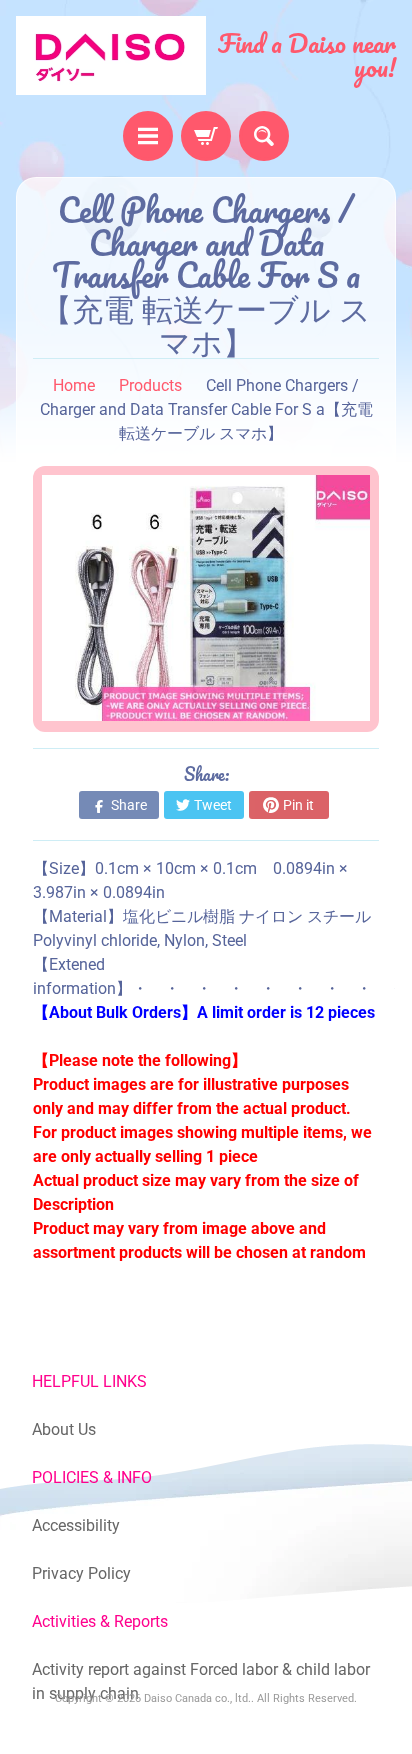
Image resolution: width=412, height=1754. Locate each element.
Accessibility (76, 1525)
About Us (64, 1429)
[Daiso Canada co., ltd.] (111, 55)
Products (150, 385)
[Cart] (206, 136)
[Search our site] (264, 136)
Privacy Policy (81, 1573)
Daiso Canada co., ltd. (197, 1698)
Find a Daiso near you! (307, 55)
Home (74, 385)
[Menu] (148, 136)
